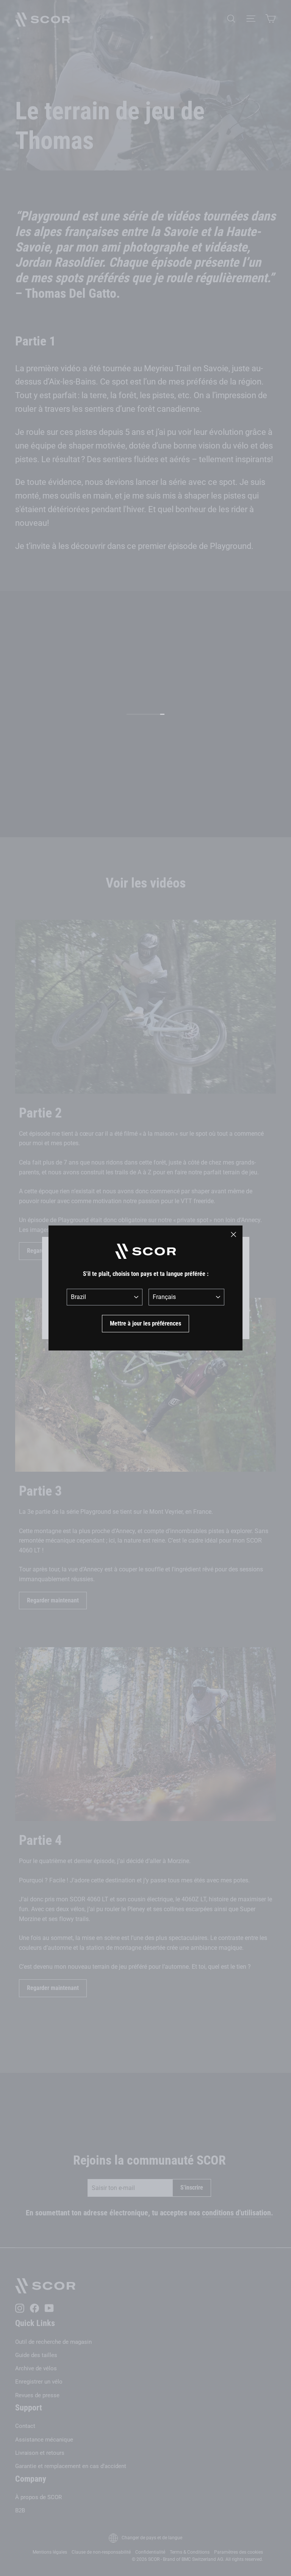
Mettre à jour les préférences (145, 1323)
